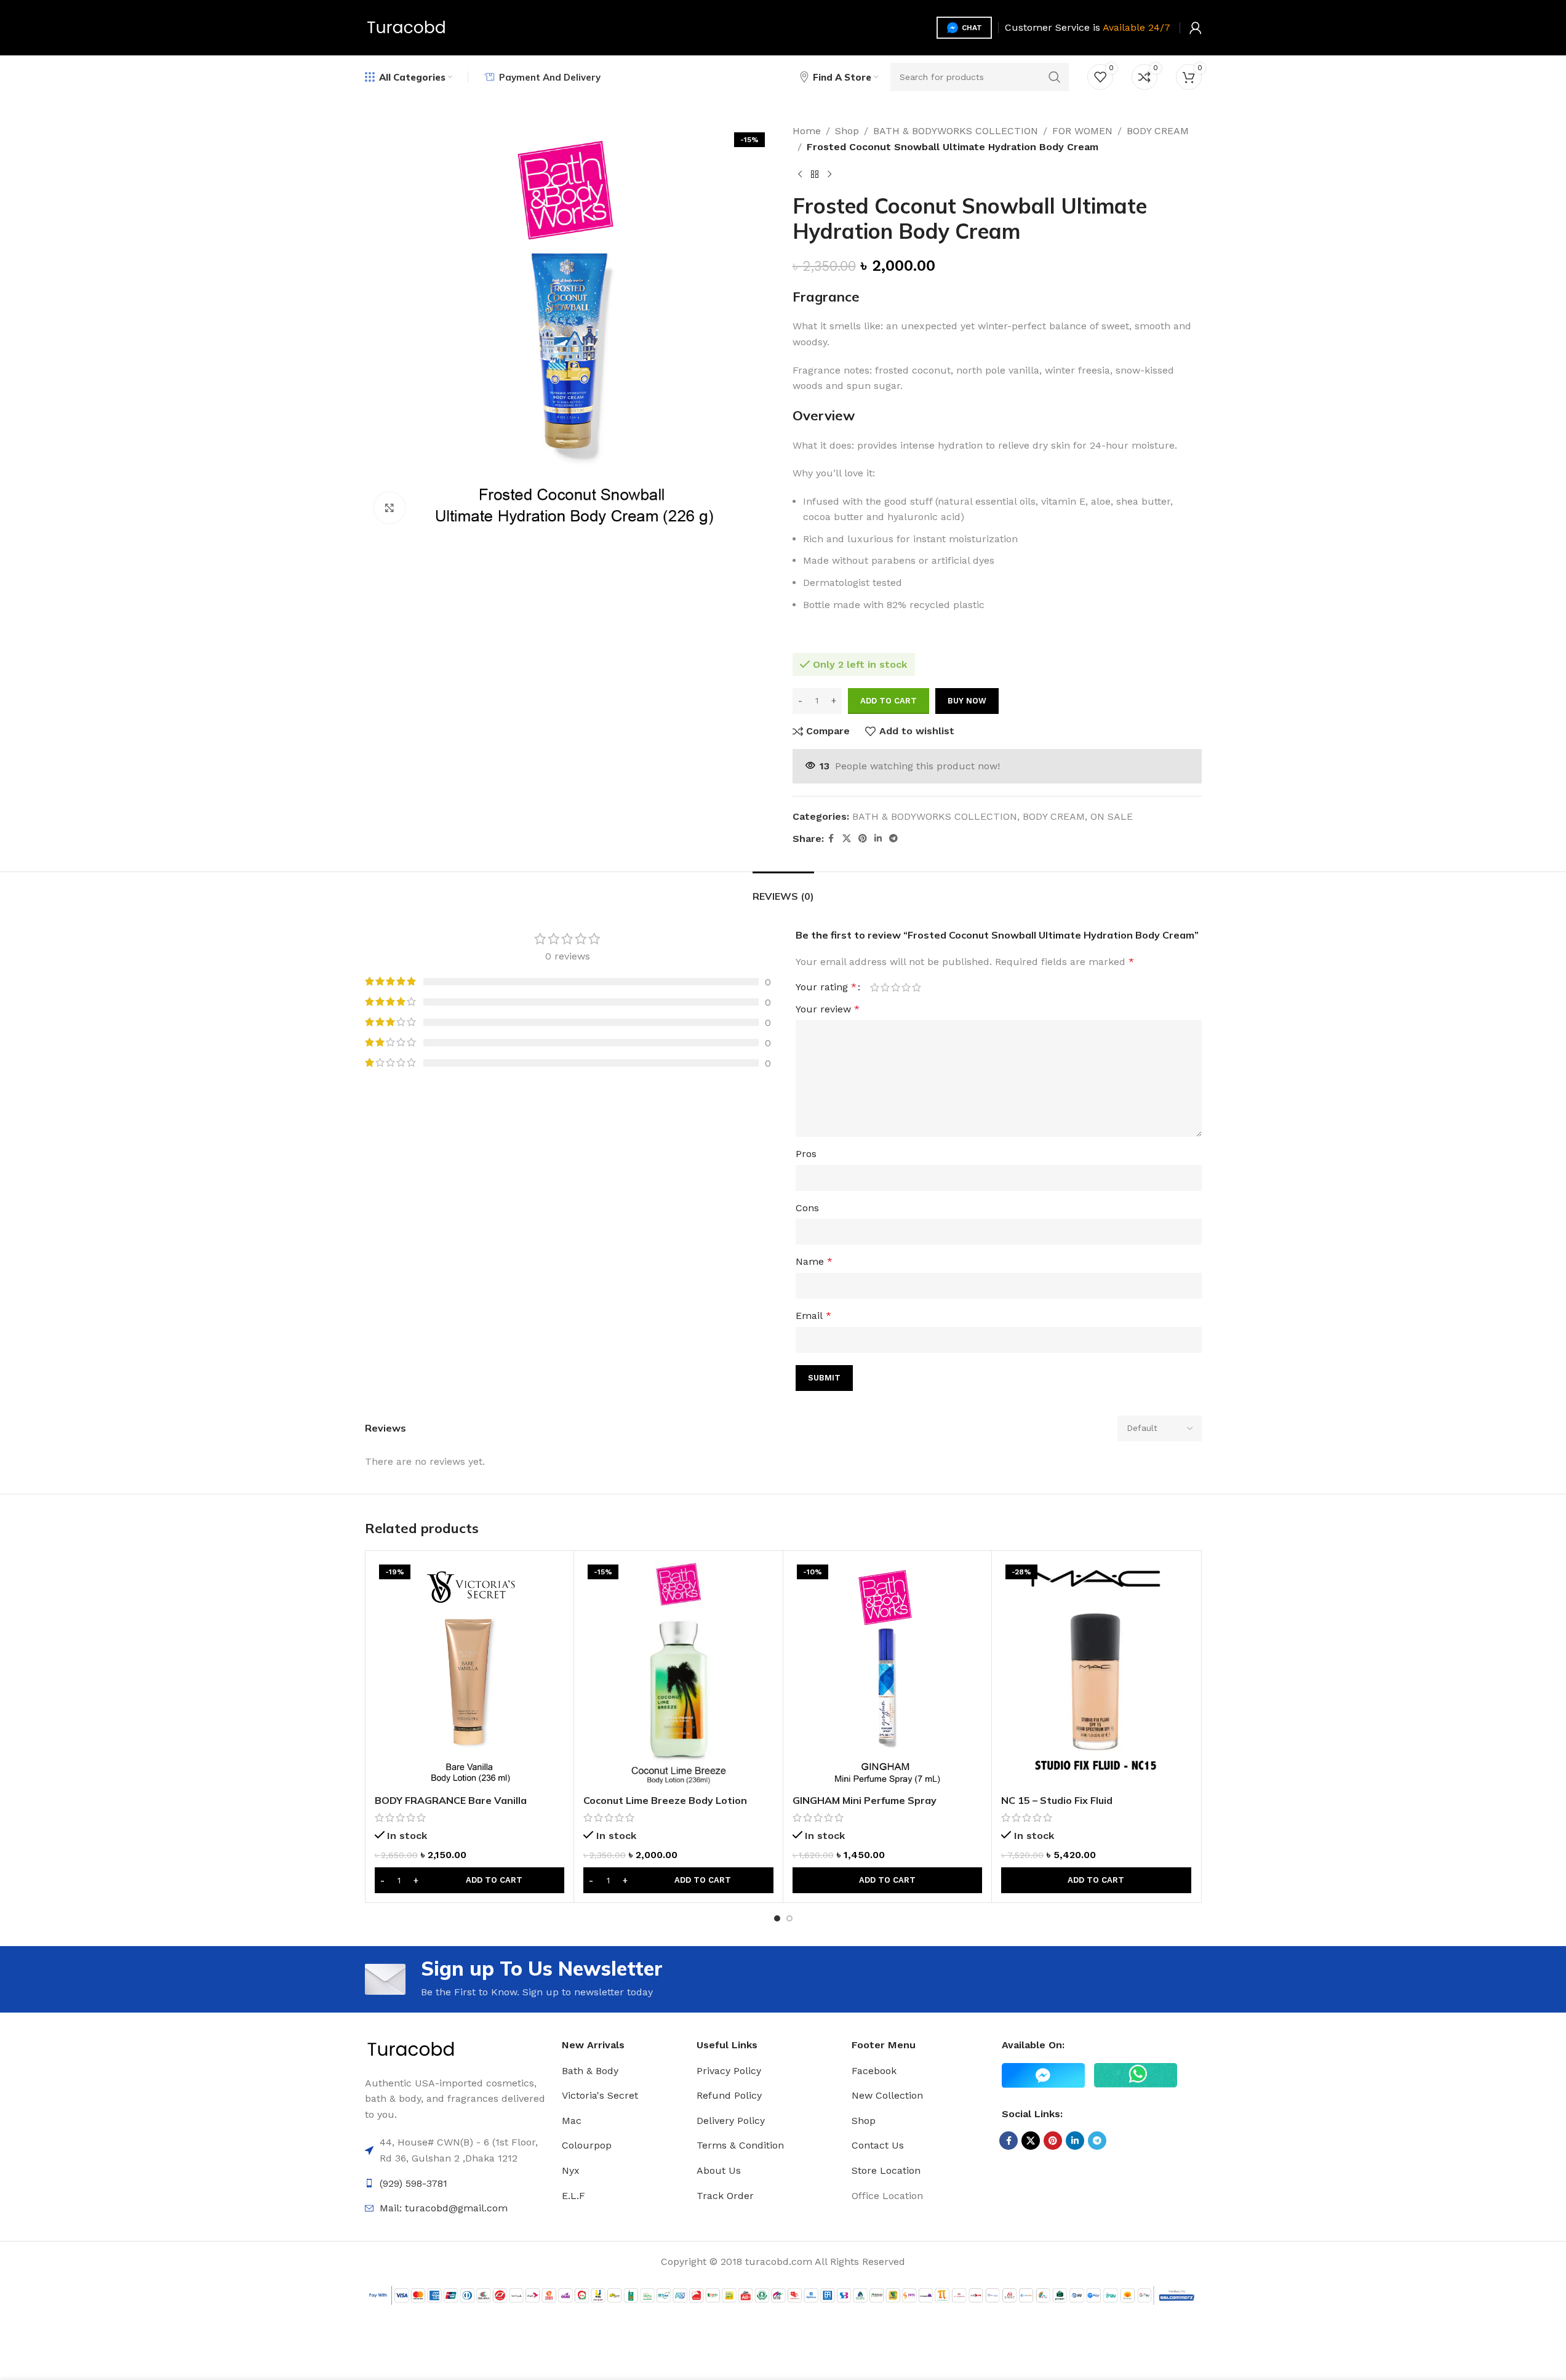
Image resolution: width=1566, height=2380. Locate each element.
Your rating (826, 987)
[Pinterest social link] (863, 839)
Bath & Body (590, 2071)
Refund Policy (729, 2095)
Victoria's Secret (600, 2095)
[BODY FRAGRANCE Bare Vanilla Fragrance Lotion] (470, 1674)
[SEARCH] (1055, 77)
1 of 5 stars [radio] (875, 987)
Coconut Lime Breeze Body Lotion (665, 1800)
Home (807, 131)
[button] (470, 1880)
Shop (847, 131)
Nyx (571, 2170)
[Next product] (829, 174)
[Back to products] (815, 174)
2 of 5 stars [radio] (885, 987)
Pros (806, 1154)
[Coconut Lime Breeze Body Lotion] (678, 1674)
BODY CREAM (1158, 131)
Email (813, 1316)
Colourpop (587, 2145)
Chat (972, 28)
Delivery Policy (731, 2121)
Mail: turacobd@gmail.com (444, 2208)
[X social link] (847, 839)
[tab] (783, 890)
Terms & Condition (740, 2145)
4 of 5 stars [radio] (906, 987)
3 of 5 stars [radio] (896, 987)
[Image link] (411, 2049)
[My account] (1196, 28)
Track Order (725, 2196)
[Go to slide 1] (777, 1918)
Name (814, 1261)
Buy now (967, 701)
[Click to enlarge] (390, 508)
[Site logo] (406, 27)
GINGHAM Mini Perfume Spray (865, 1800)
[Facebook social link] (831, 839)
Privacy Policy (729, 2071)
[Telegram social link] (893, 839)
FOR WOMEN (1082, 131)
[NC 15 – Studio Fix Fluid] (1096, 1674)
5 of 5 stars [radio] (917, 987)
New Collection (887, 2095)
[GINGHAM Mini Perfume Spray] (888, 1674)
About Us (719, 2170)
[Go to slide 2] (789, 1918)
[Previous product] (800, 174)
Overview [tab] (824, 415)
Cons (807, 1208)
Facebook (874, 2071)
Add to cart (889, 701)
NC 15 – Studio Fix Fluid (1057, 1800)
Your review (828, 1009)
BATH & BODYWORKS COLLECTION (956, 131)
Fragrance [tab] (826, 297)
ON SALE (1112, 816)
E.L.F (573, 2196)
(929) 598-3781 (413, 2183)
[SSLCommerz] (783, 2295)
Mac (572, 2121)
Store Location (886, 2170)
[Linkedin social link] (878, 839)
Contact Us (878, 2145)
